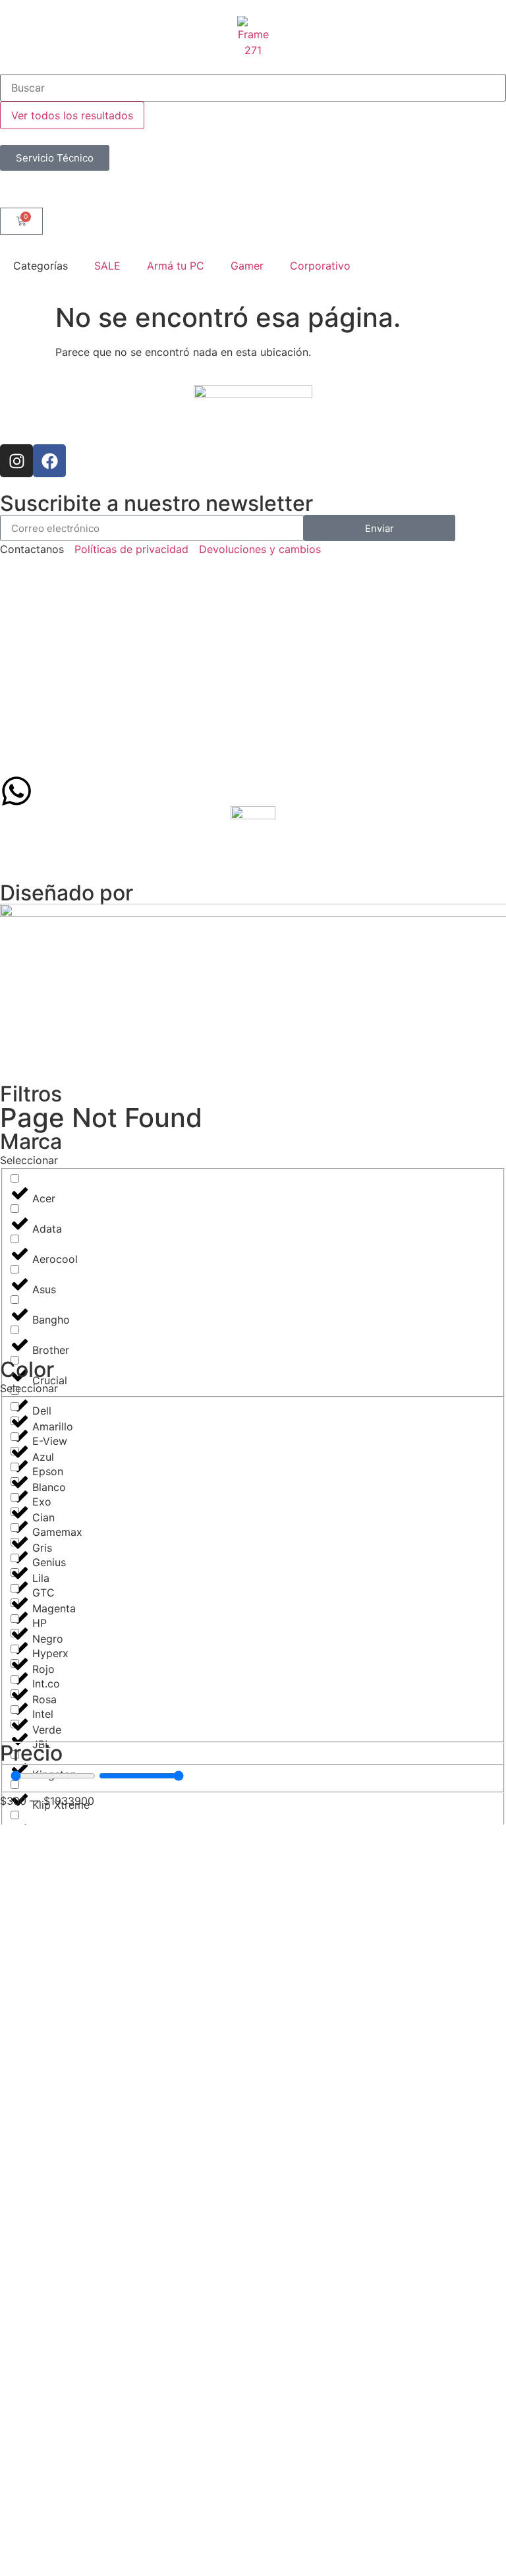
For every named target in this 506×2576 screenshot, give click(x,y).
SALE (107, 266)
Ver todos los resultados (72, 115)
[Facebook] (49, 461)
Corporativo (320, 266)
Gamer (247, 266)
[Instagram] (16, 461)
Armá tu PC (176, 266)
